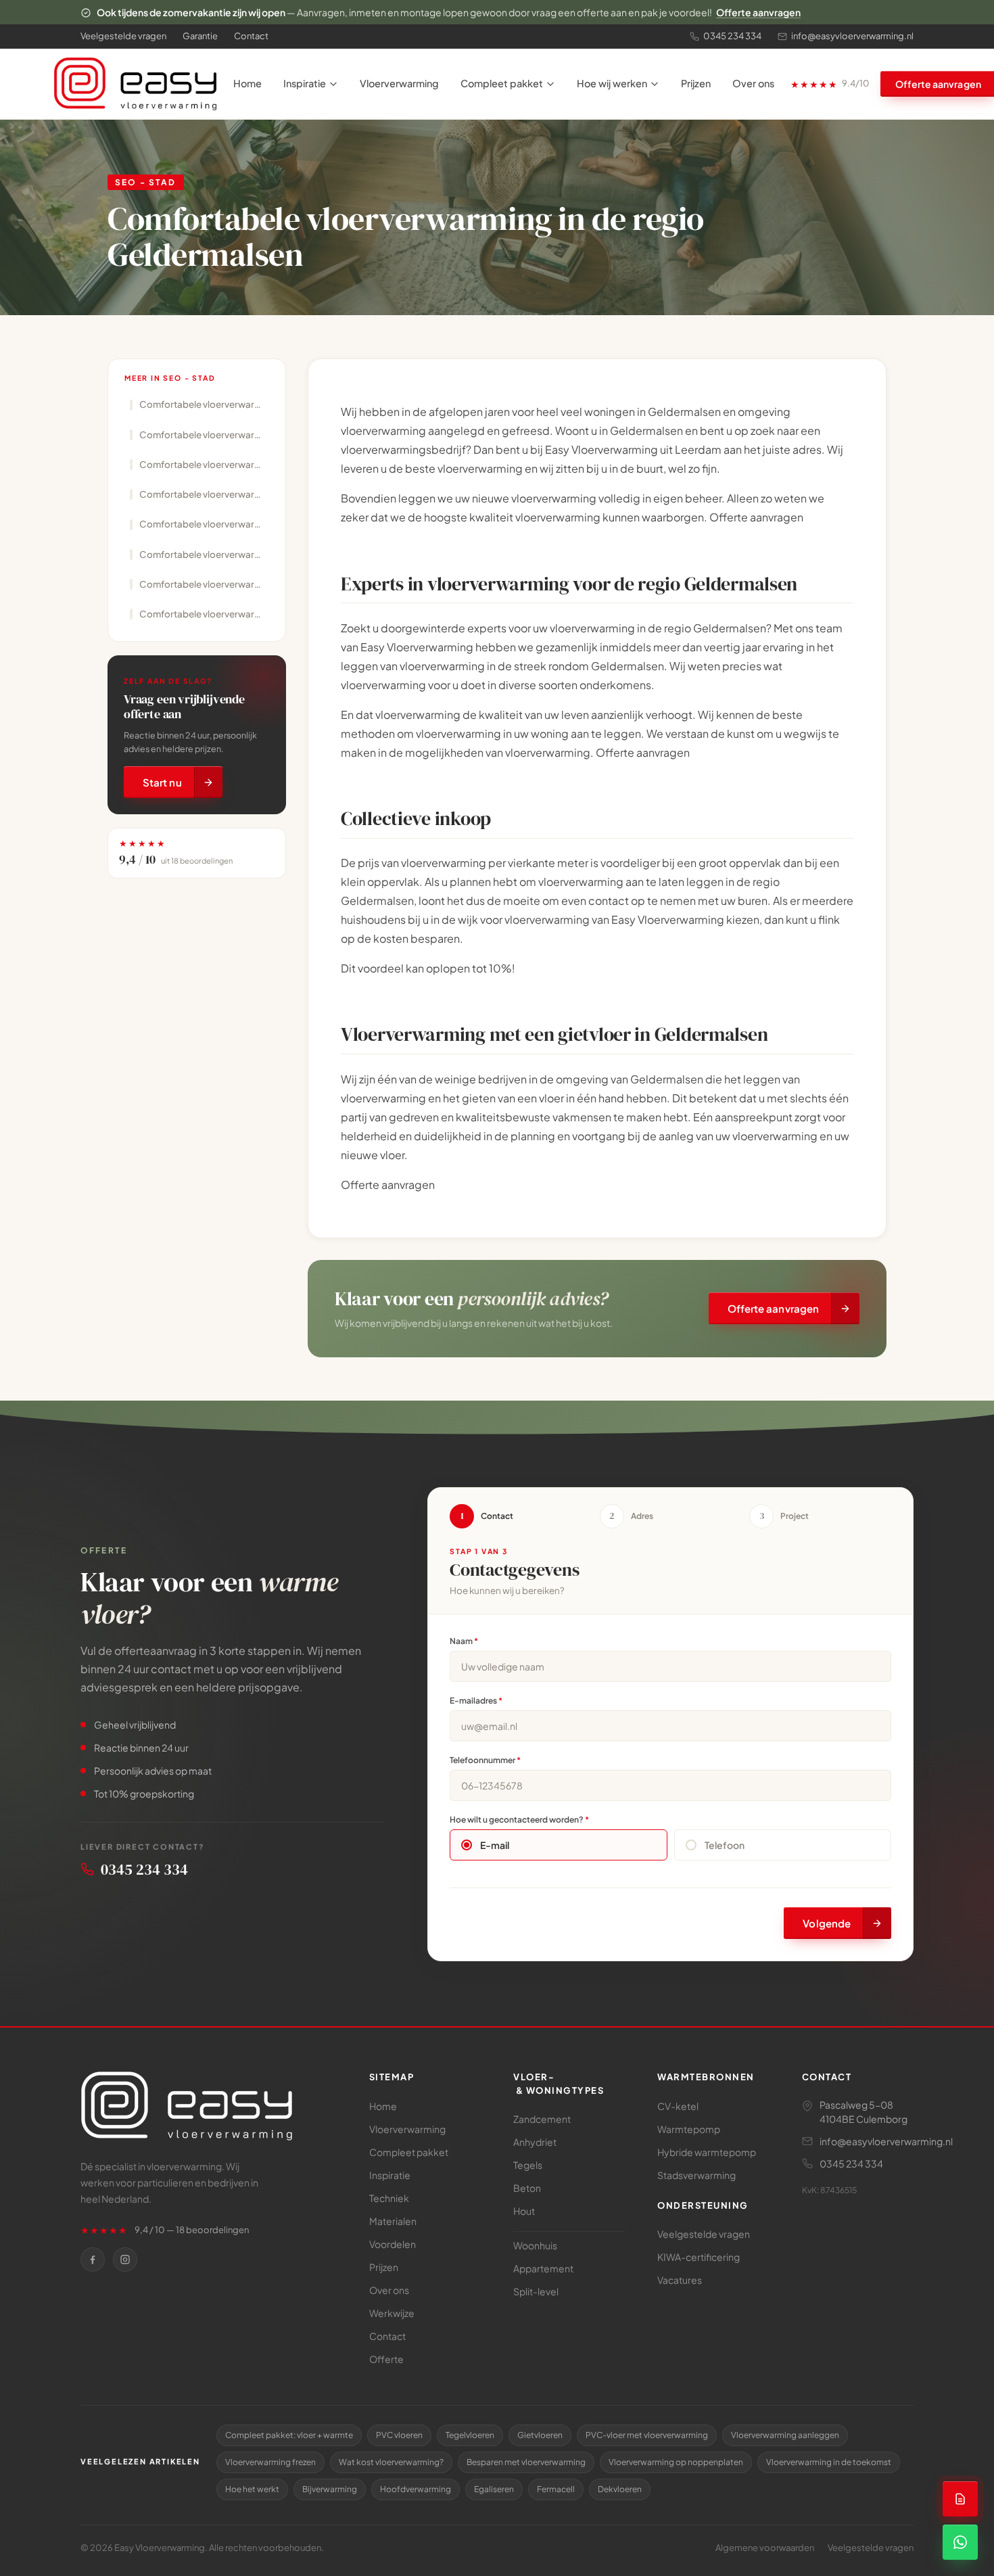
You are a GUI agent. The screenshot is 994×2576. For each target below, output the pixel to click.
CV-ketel (678, 2106)
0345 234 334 (732, 36)
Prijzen (696, 83)
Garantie (200, 36)
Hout (524, 2211)
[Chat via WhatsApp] (960, 2542)
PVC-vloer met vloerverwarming (647, 2435)
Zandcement (542, 2119)
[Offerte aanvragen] (960, 2499)
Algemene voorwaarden (765, 2548)
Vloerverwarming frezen (270, 2462)
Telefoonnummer (485, 1760)
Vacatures (680, 2280)
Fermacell (556, 2489)
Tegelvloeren (470, 2435)
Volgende (827, 1923)
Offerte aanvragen (758, 12)
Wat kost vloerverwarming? (391, 2462)
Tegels (528, 2165)
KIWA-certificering (699, 2257)
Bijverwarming (330, 2489)
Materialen (393, 2221)
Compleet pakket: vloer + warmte (289, 2435)
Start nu (162, 783)
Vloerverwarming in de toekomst (829, 2462)
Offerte (386, 2359)
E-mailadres (476, 1701)
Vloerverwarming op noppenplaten (676, 2462)
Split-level (536, 2291)
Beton (527, 2188)
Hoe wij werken (612, 83)
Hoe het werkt (252, 2489)
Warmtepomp (689, 2129)
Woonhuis (535, 2245)
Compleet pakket (502, 83)
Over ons (753, 83)
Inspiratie (305, 83)
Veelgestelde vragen (123, 36)
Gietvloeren (540, 2435)
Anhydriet (535, 2142)
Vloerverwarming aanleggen (785, 2435)
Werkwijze (392, 2313)
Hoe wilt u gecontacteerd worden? (519, 1820)
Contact (251, 36)
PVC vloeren (399, 2435)
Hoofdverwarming (416, 2489)
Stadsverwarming (696, 2175)
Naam (464, 1641)
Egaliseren (494, 2489)
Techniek (389, 2198)
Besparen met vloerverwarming (526, 2462)
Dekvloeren (620, 2489)
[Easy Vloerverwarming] (135, 84)
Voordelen (393, 2244)
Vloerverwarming (399, 83)
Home (247, 83)
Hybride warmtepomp (707, 2152)
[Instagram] (125, 2259)
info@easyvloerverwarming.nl (852, 36)
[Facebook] (93, 2259)
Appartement (543, 2268)
